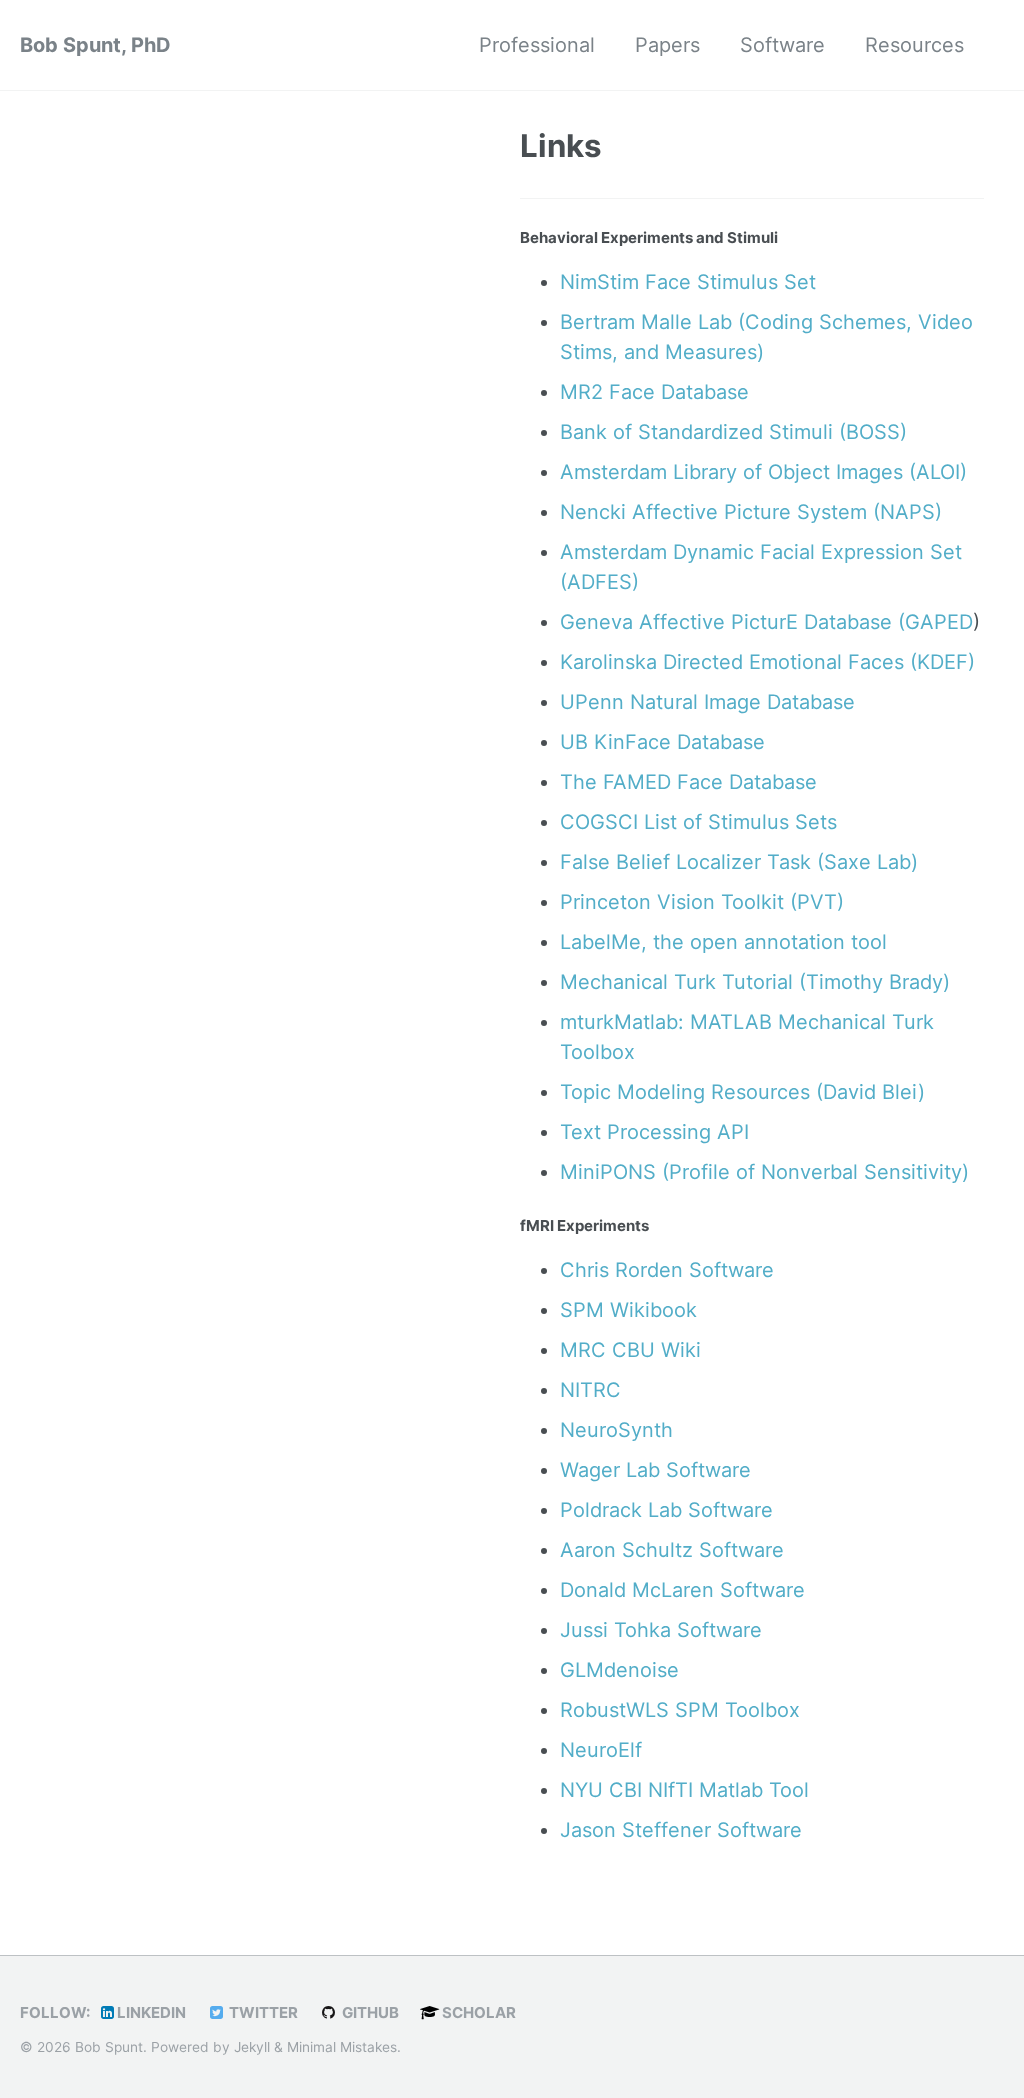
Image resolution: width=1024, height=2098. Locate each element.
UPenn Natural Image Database (707, 702)
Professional (537, 45)
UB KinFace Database (662, 742)
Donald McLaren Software (682, 1590)
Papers (667, 45)
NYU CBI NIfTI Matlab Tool (684, 1790)
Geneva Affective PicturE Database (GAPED (766, 622)
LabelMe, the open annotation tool (723, 942)
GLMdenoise (619, 1670)
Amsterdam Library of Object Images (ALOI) (763, 472)
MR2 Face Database (654, 392)
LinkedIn (150, 2012)
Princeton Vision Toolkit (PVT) (702, 902)
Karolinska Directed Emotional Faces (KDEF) (767, 662)
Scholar (477, 2012)
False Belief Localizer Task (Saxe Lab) (739, 862)
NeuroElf (601, 1750)
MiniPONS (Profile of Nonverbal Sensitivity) (764, 1172)
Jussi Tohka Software (661, 1630)
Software (782, 45)
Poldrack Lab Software (666, 1510)
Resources (914, 45)
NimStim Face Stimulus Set (688, 282)
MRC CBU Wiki (630, 1350)
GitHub (369, 2012)
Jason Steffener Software (681, 1830)
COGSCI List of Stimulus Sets (698, 822)
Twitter (262, 2012)
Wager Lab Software (655, 1470)
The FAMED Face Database (688, 782)
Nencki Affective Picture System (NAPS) (751, 512)
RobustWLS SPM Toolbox (680, 1710)
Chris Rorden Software (667, 1270)
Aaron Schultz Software (672, 1550)
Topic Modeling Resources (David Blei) (742, 1092)
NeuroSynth (616, 1430)
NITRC (590, 1390)
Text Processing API (654, 1132)
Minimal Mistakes (342, 2047)
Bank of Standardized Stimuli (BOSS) (733, 432)
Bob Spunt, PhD (95, 45)
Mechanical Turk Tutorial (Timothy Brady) (755, 982)
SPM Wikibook (628, 1310)
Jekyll (252, 2047)
